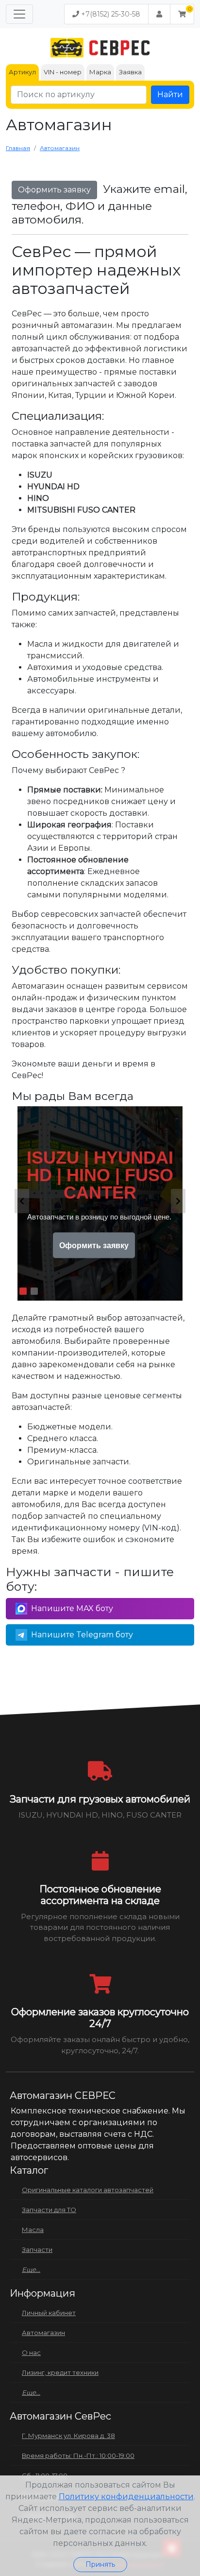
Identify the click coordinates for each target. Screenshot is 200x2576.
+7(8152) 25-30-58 (110, 14)
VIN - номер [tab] (63, 72)
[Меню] (19, 14)
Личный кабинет (49, 2313)
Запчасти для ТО (49, 2210)
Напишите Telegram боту (82, 1635)
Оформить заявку (54, 190)
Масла (33, 2230)
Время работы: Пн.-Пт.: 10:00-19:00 (78, 2456)
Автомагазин (43, 2333)
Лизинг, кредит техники (60, 2372)
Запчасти (37, 2250)
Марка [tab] (100, 72)
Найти (170, 94)
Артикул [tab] (22, 72)
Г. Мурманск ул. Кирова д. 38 (68, 2436)
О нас (31, 2353)
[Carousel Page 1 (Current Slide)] (23, 1291)
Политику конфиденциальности (126, 2497)
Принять (100, 2564)
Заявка (130, 72)
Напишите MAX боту (72, 1608)
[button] (182, 14)
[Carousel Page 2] (34, 1291)
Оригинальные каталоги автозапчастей (88, 2190)
